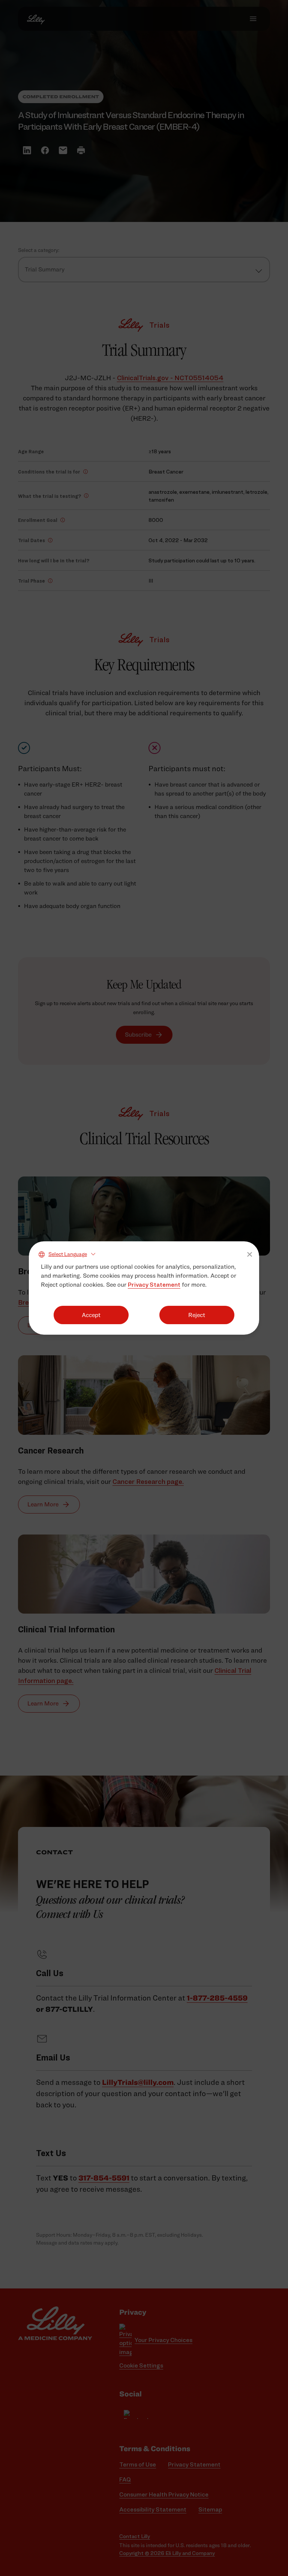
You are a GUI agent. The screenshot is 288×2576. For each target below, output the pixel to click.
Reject (197, 1315)
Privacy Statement (154, 1285)
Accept (91, 1315)
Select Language (68, 1254)
